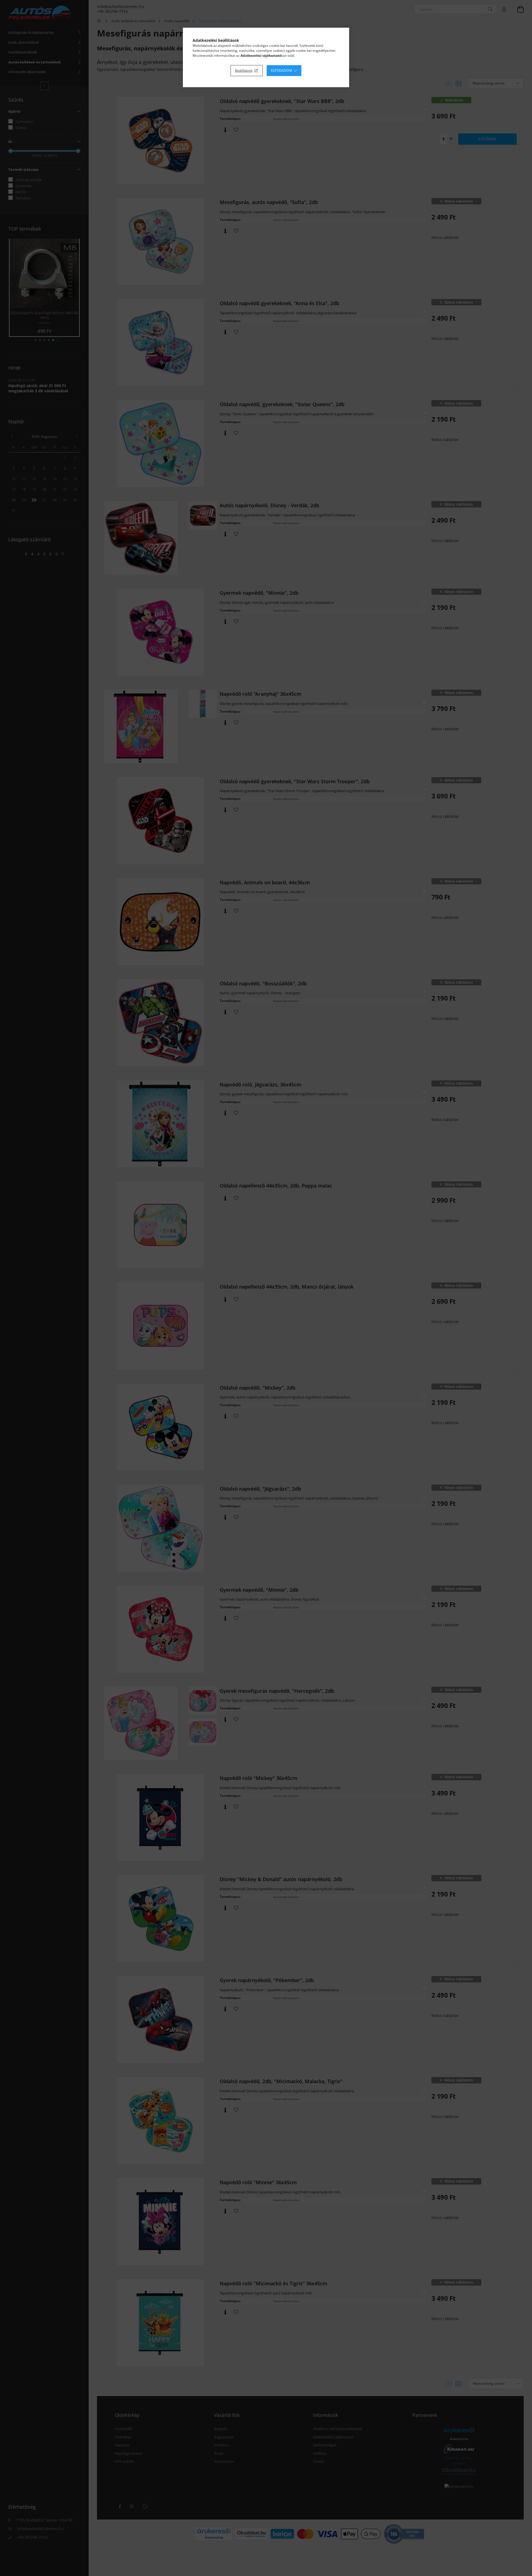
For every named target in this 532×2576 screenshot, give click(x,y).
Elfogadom (282, 70)
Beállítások (244, 70)
